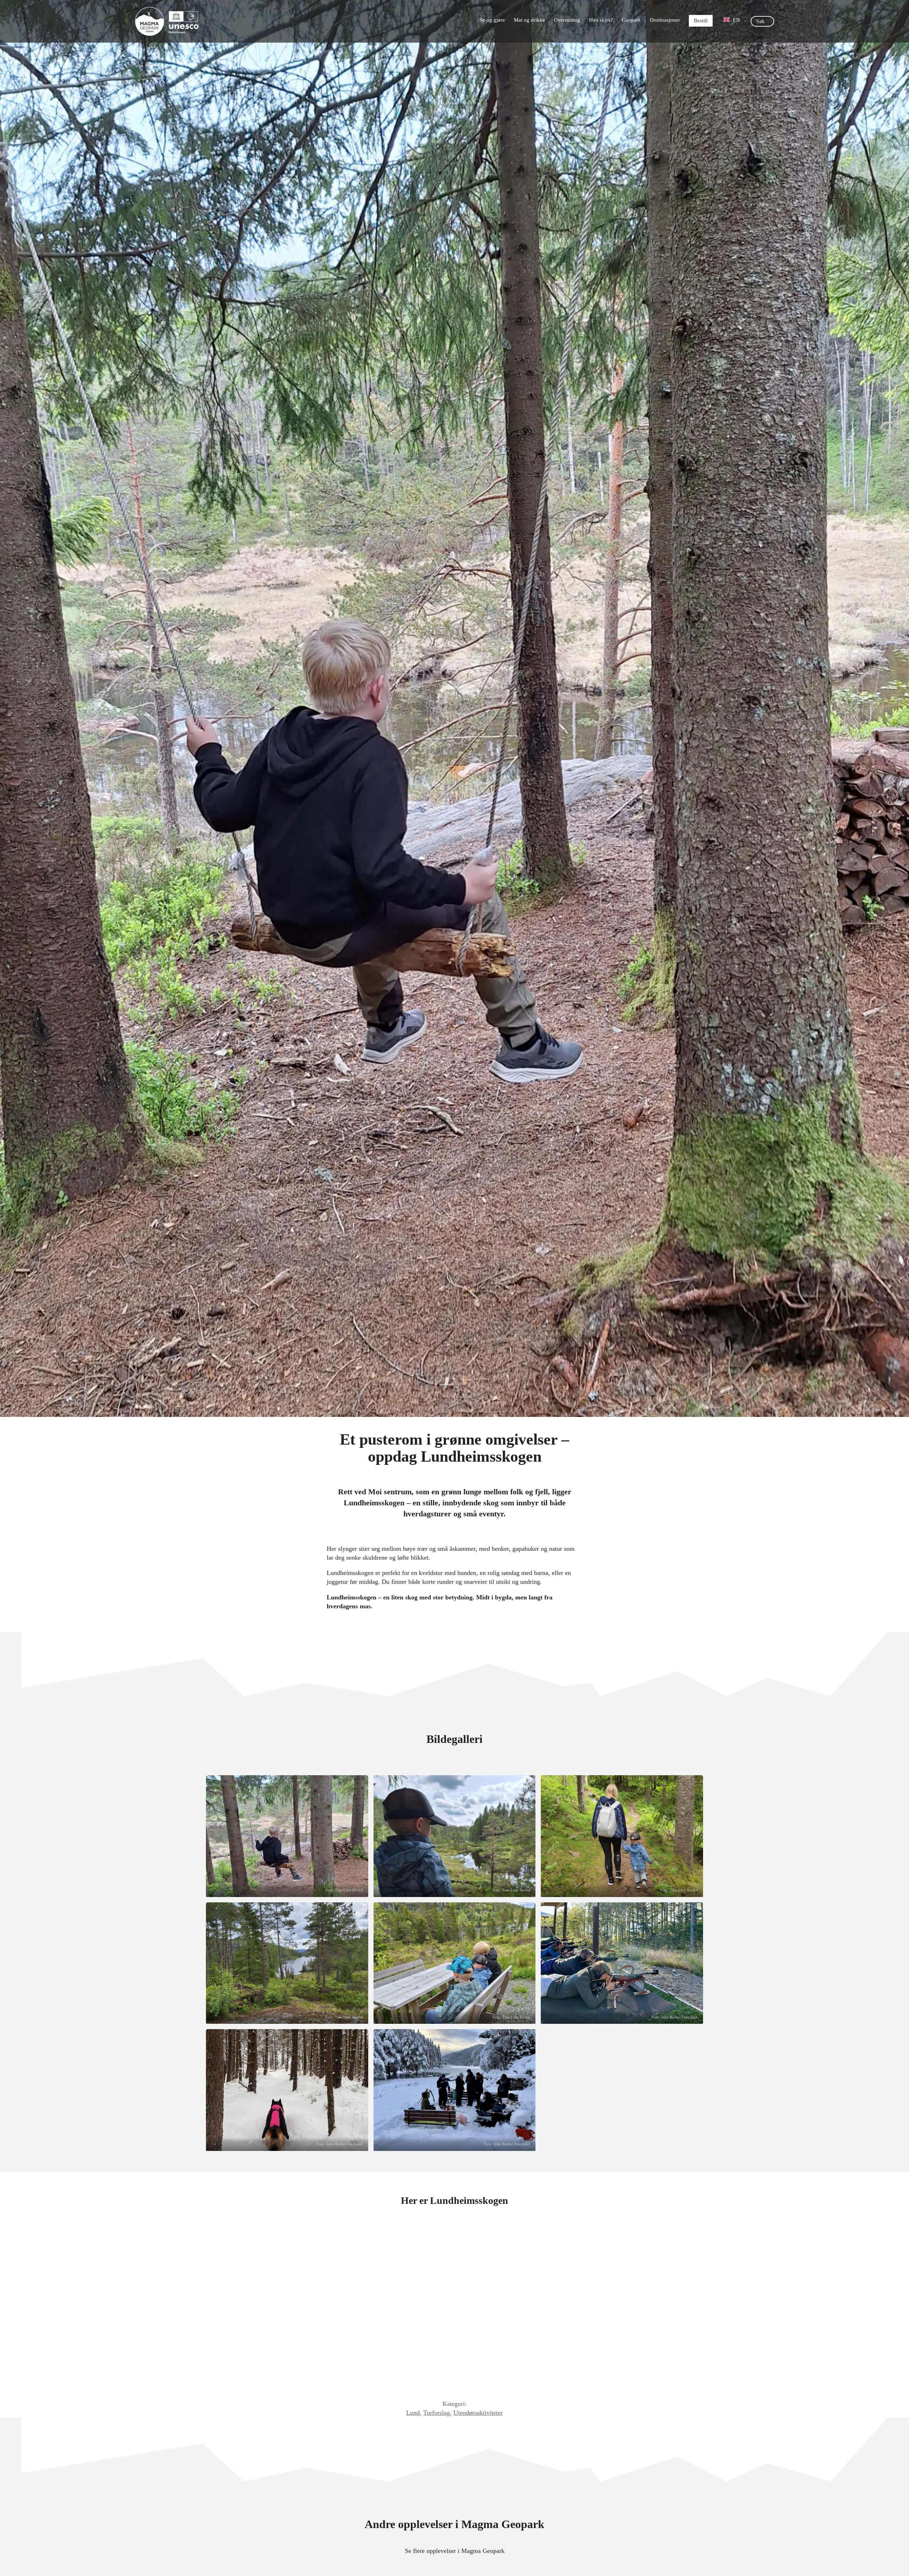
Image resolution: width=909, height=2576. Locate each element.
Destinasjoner (665, 20)
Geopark (631, 20)
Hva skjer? (601, 20)
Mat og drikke (529, 20)
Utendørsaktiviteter (478, 2413)
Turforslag (437, 2413)
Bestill (701, 21)
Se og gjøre (492, 20)
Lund (413, 2413)
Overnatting (567, 20)
